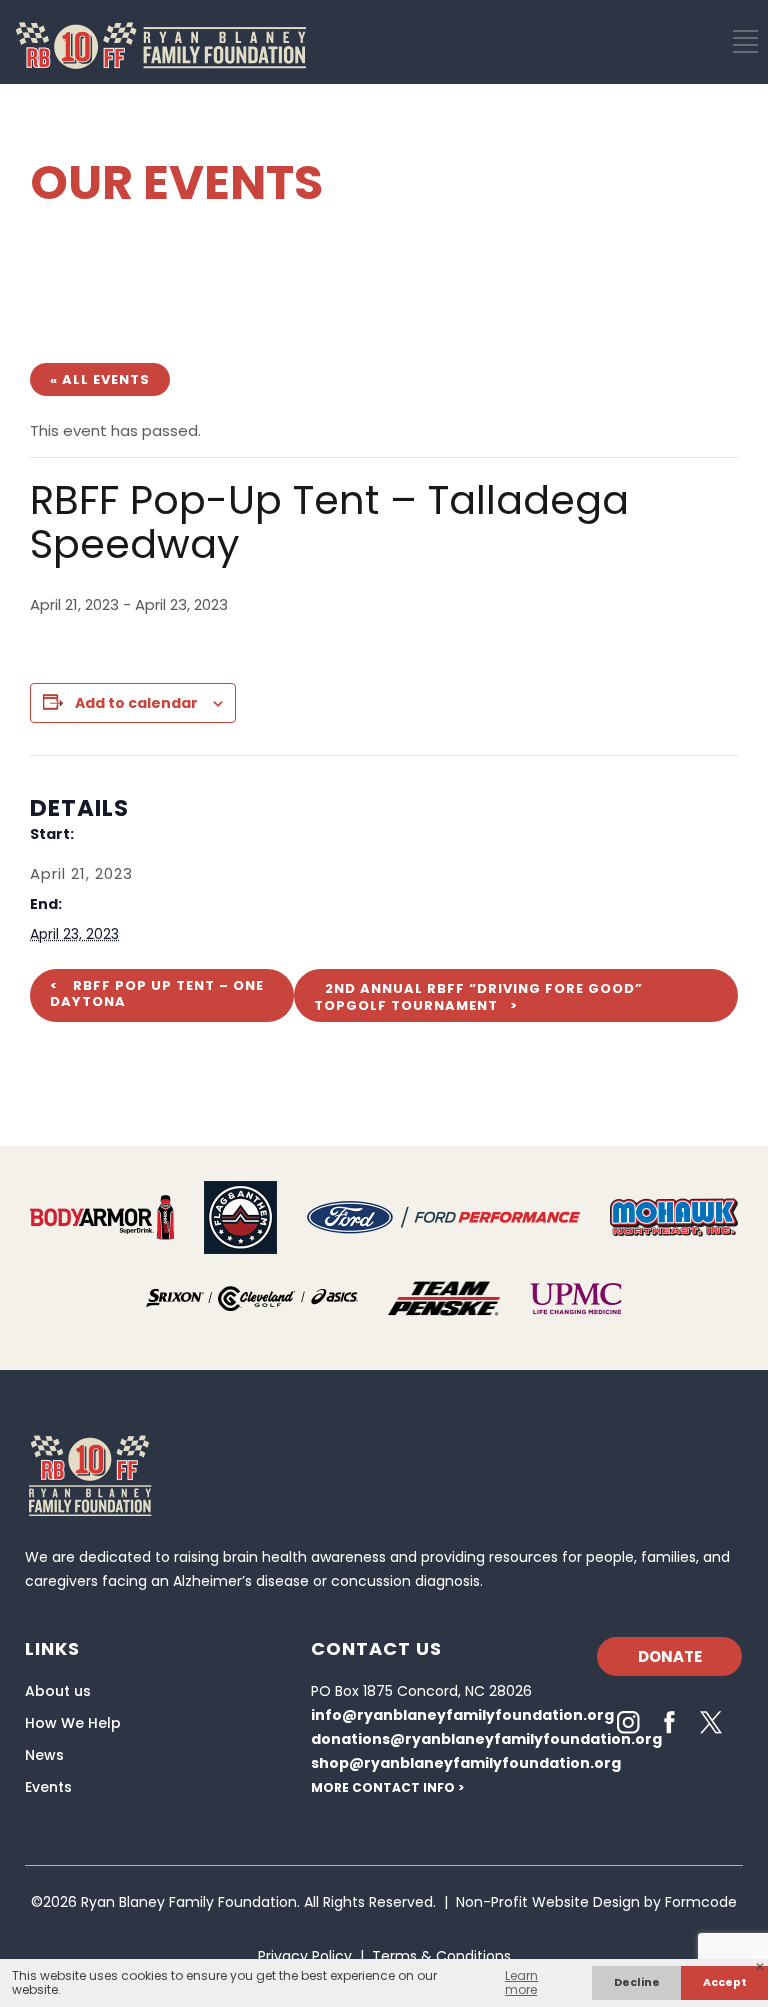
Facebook (669, 1722)
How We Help (73, 1723)
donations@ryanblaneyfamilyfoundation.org (486, 1739)
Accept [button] (725, 1982)
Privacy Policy (305, 1956)
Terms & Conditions (441, 1956)
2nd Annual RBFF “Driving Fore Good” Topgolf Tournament (478, 997)
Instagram (628, 1722)
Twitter (710, 1722)
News (44, 1755)
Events (48, 1787)
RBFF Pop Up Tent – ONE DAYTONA (157, 993)
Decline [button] (637, 1982)
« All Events (100, 379)
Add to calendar (136, 703)
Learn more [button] (521, 1982)
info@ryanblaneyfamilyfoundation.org (462, 1715)
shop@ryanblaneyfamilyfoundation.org (466, 1763)
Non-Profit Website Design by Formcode (596, 1902)
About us (58, 1691)
